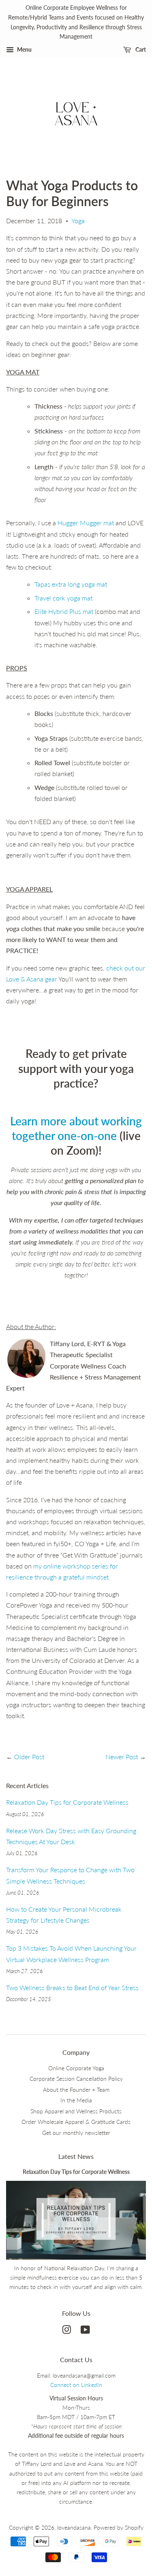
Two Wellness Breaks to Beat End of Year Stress (72, 1987)
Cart (140, 49)
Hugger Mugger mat (86, 523)
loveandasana (74, 2528)
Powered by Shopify (119, 2528)
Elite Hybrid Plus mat (64, 611)
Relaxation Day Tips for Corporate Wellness (67, 1802)
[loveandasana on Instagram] (66, 2331)
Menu (24, 49)
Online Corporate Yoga (76, 2068)
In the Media (76, 2100)
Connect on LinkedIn (76, 2385)
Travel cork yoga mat (63, 598)
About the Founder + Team (76, 2090)
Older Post (29, 1757)
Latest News (76, 2156)
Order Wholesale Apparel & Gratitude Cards (76, 2122)
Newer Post (122, 1757)
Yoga (78, 221)
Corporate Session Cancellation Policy (76, 2079)
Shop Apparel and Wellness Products (76, 2111)
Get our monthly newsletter (76, 2133)
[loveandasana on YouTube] (85, 2331)
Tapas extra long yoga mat (71, 584)
